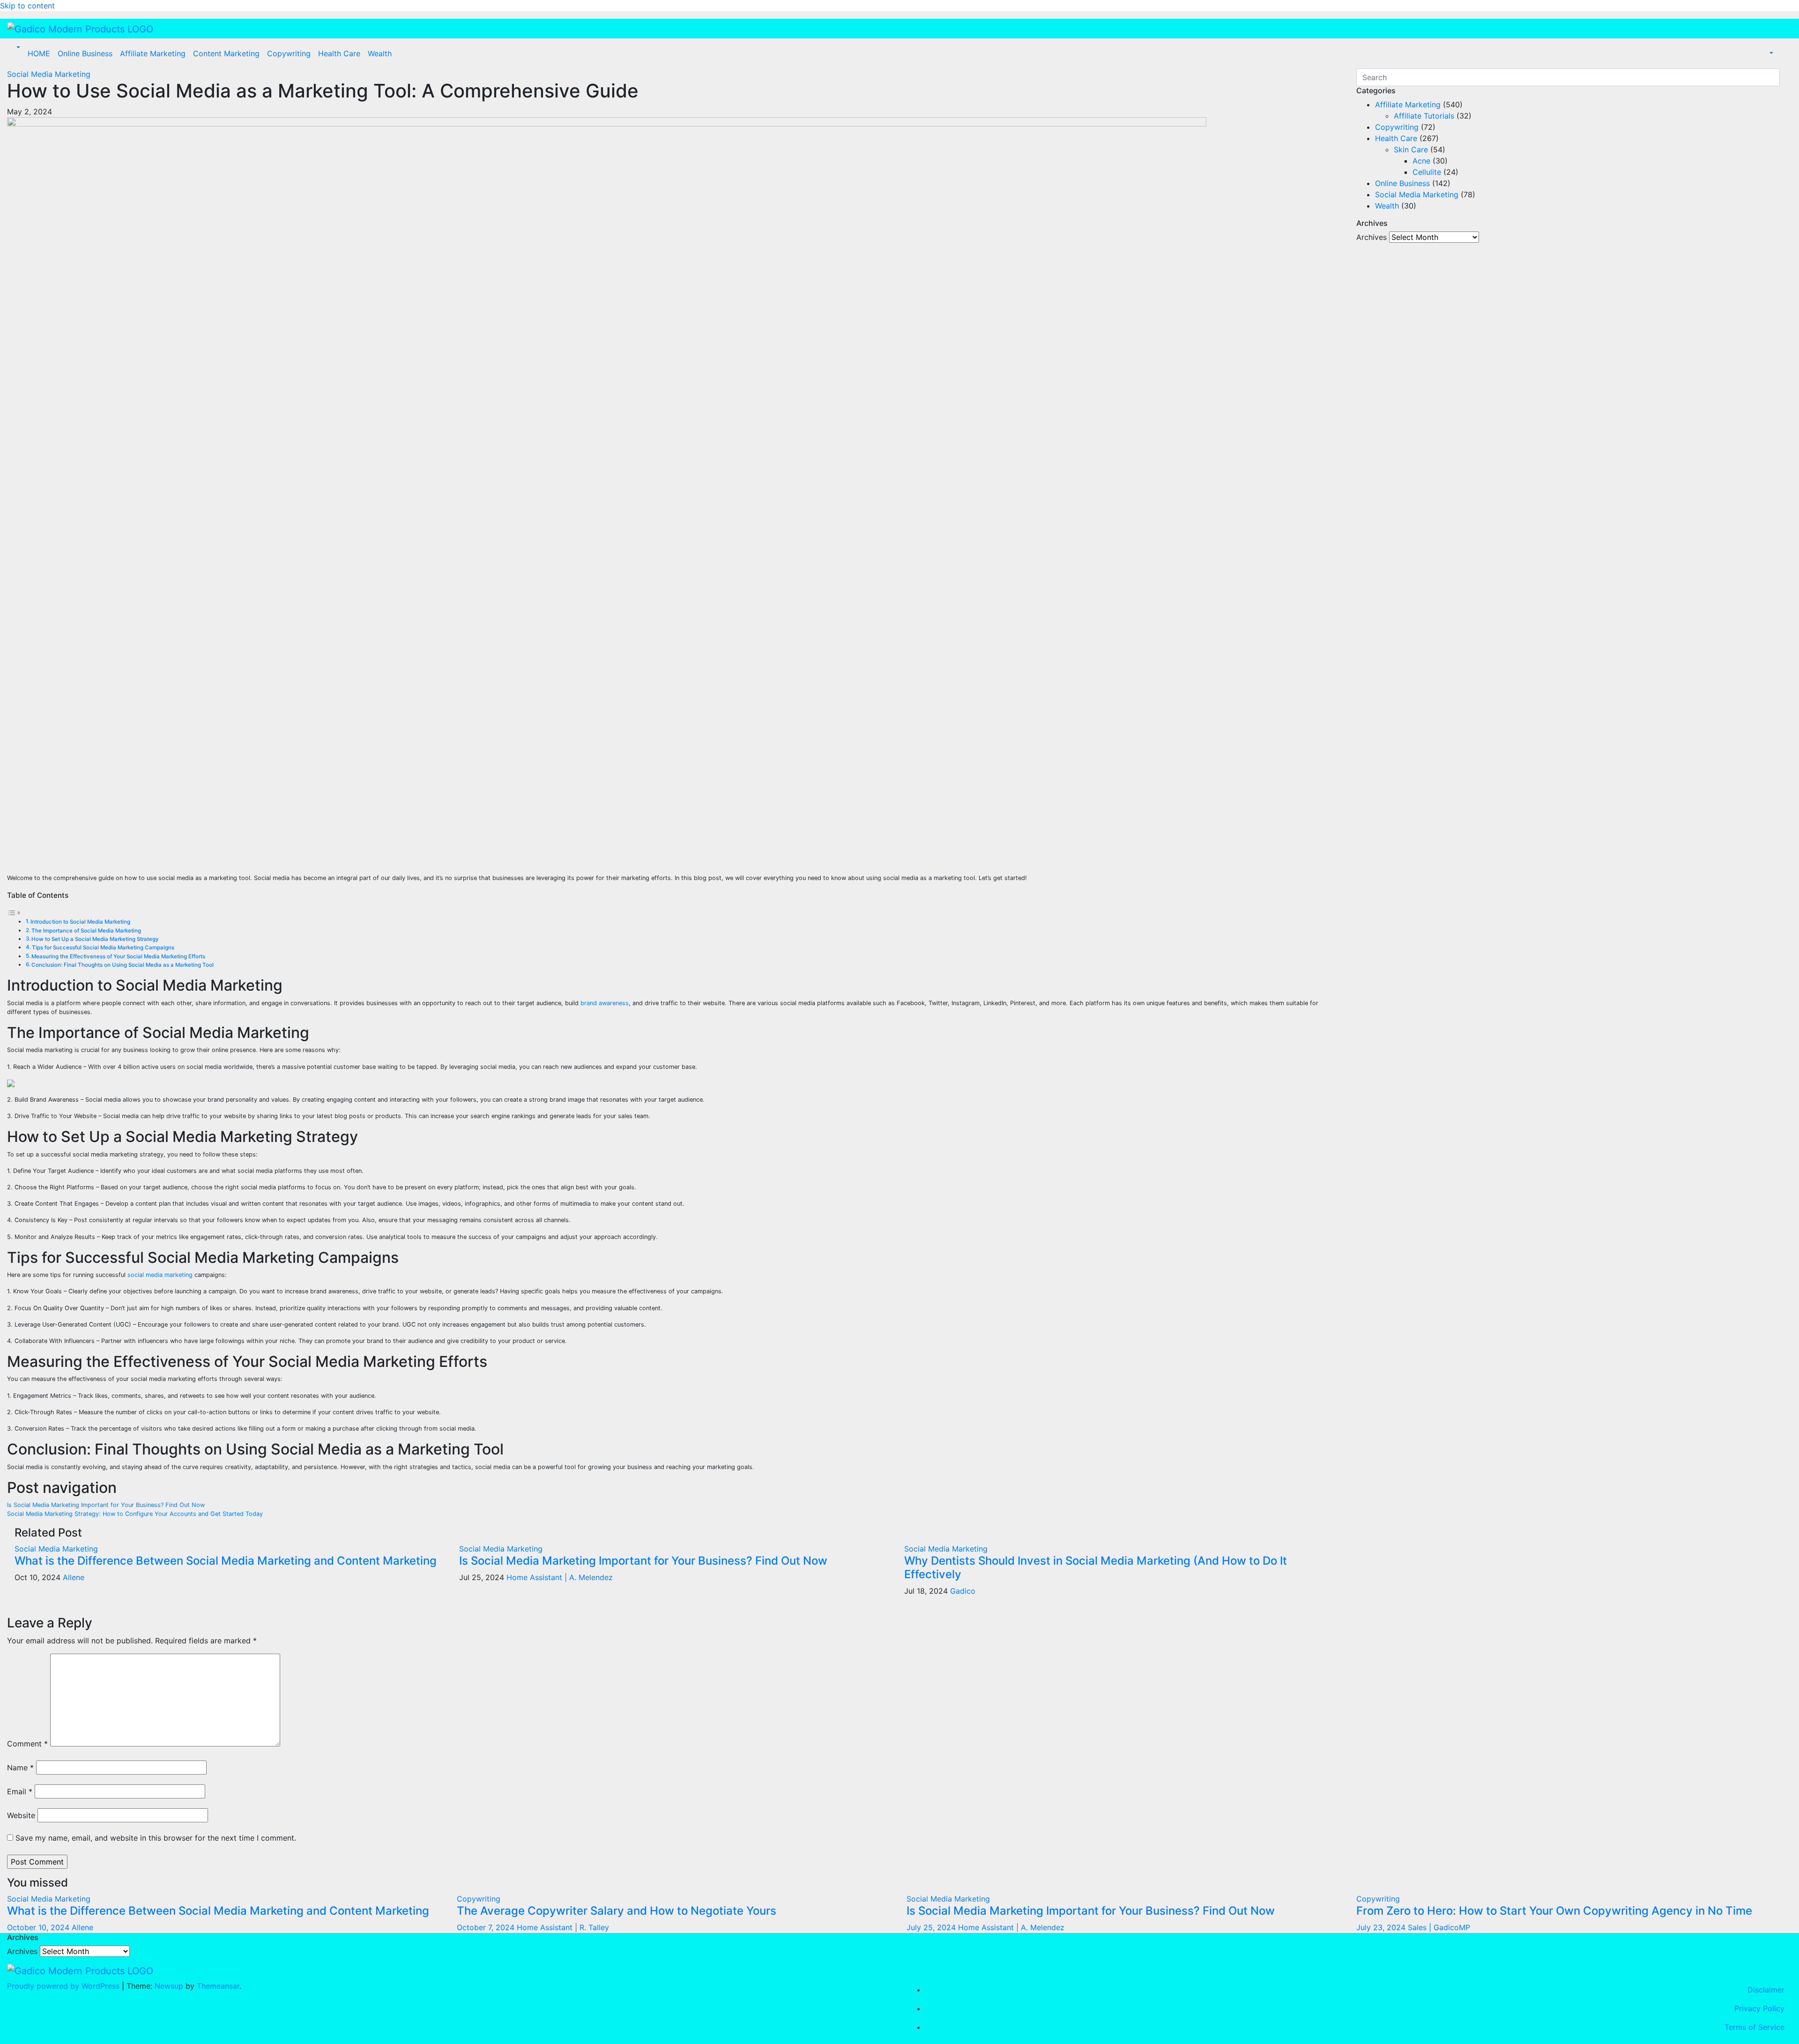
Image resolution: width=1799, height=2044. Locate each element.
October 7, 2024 (487, 1927)
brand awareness (605, 1003)
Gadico (963, 1591)
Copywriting (289, 53)
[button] (17, 48)
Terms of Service (1754, 2027)
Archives (1372, 237)
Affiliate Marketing (153, 53)
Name (20, 1768)
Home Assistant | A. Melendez (560, 1577)
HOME (39, 53)
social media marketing (160, 1275)
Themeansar (218, 1986)
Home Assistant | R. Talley (563, 1927)
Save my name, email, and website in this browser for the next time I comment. (156, 1838)
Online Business (85, 53)
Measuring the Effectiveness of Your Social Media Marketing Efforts (118, 956)
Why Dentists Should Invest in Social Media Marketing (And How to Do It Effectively (1096, 1567)
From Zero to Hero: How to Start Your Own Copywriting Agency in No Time (1554, 1911)
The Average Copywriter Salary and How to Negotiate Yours (617, 1911)
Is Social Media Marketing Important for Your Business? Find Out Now (106, 1505)
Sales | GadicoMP (1439, 1927)
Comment (27, 1744)
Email (20, 1791)
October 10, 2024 (39, 1927)
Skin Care (1411, 149)
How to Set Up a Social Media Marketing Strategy (95, 939)
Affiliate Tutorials (1424, 116)
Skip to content (27, 6)
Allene (74, 1577)
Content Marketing (226, 53)
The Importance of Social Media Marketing (86, 931)
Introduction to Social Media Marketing (80, 922)
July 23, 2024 (1382, 1927)
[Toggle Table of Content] (14, 913)
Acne (1421, 161)
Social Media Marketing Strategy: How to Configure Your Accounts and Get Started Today (135, 1514)
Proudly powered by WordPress (64, 1986)
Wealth (380, 53)
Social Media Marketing (49, 74)
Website (21, 1815)
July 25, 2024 (932, 1927)
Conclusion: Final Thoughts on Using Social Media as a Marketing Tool (123, 965)
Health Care (339, 53)
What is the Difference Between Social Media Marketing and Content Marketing (226, 1561)
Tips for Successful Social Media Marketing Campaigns (103, 947)
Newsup (169, 1986)
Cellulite (1427, 172)
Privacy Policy (1759, 2008)
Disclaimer (1766, 1990)
